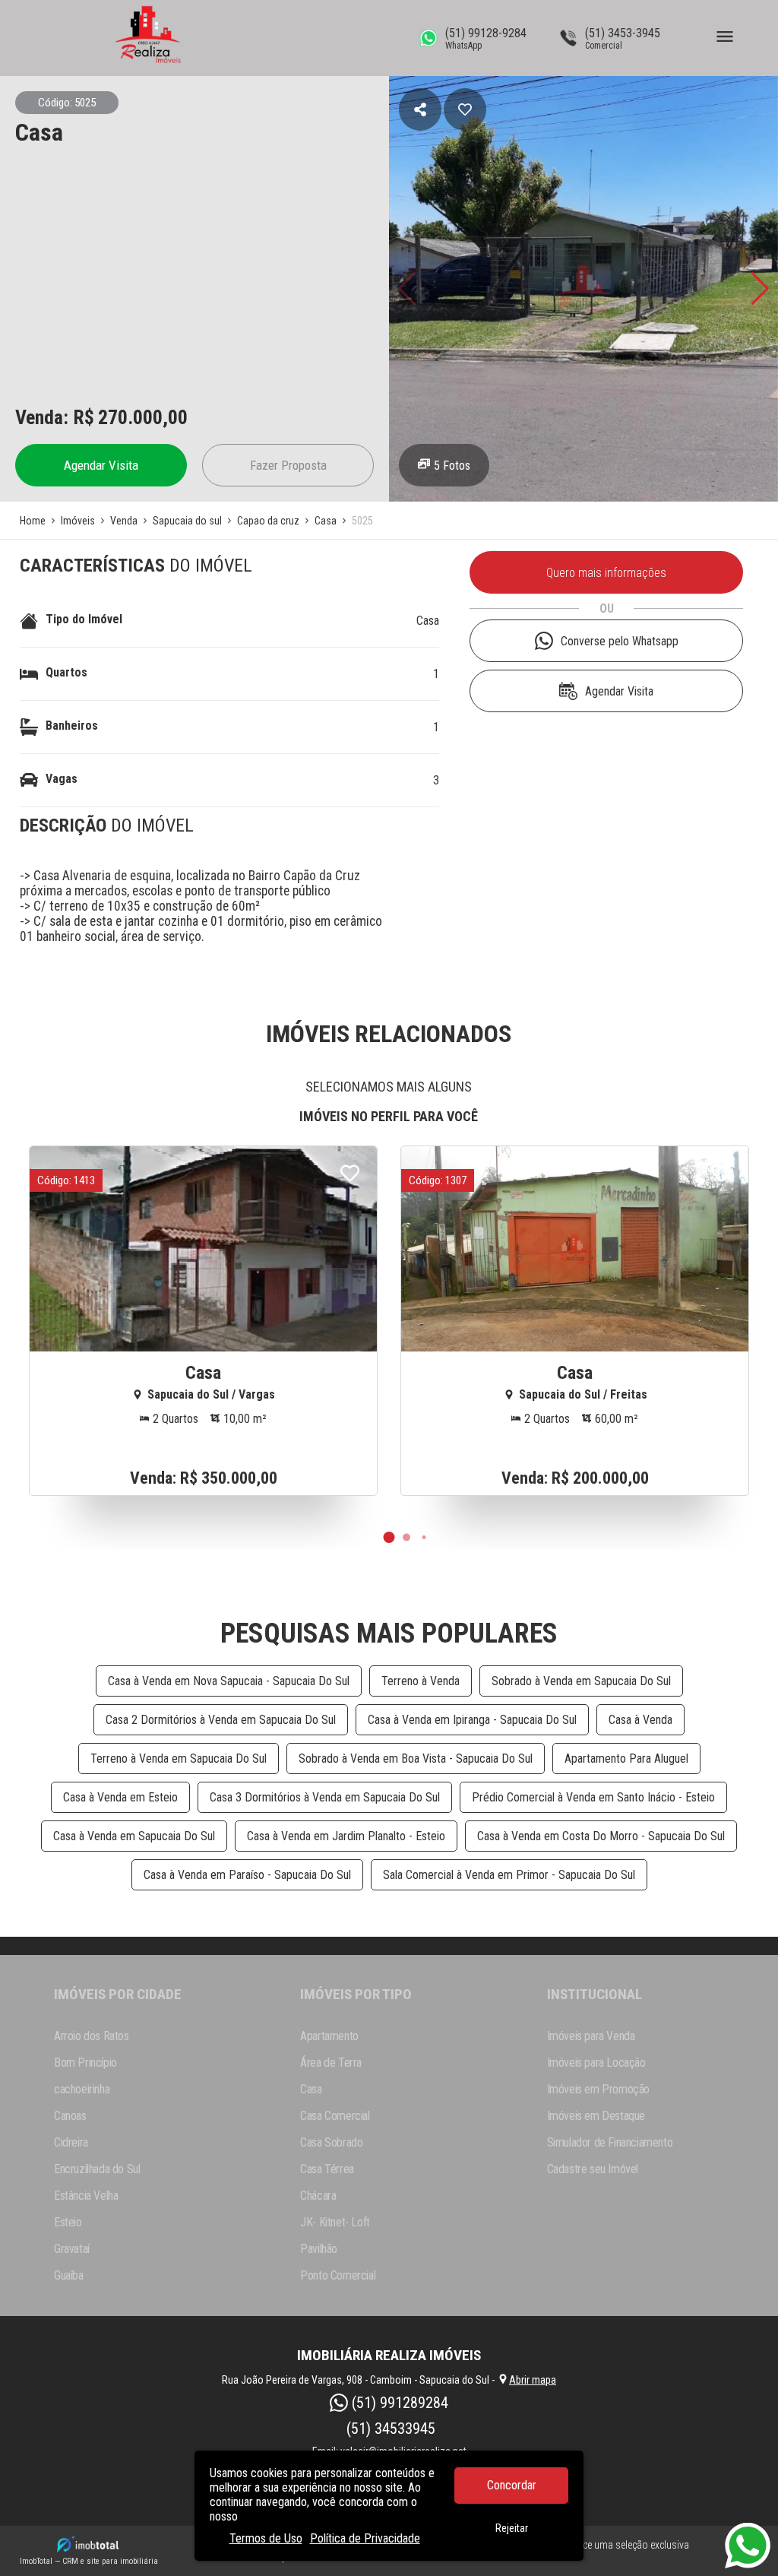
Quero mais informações (606, 573)
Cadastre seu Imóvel (593, 2169)
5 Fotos (452, 466)
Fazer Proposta (288, 465)
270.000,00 (143, 417)
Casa (428, 621)
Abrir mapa (533, 2380)
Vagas (62, 779)
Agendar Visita (101, 465)
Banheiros (72, 726)
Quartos (66, 672)
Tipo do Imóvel (84, 619)
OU (607, 608)
